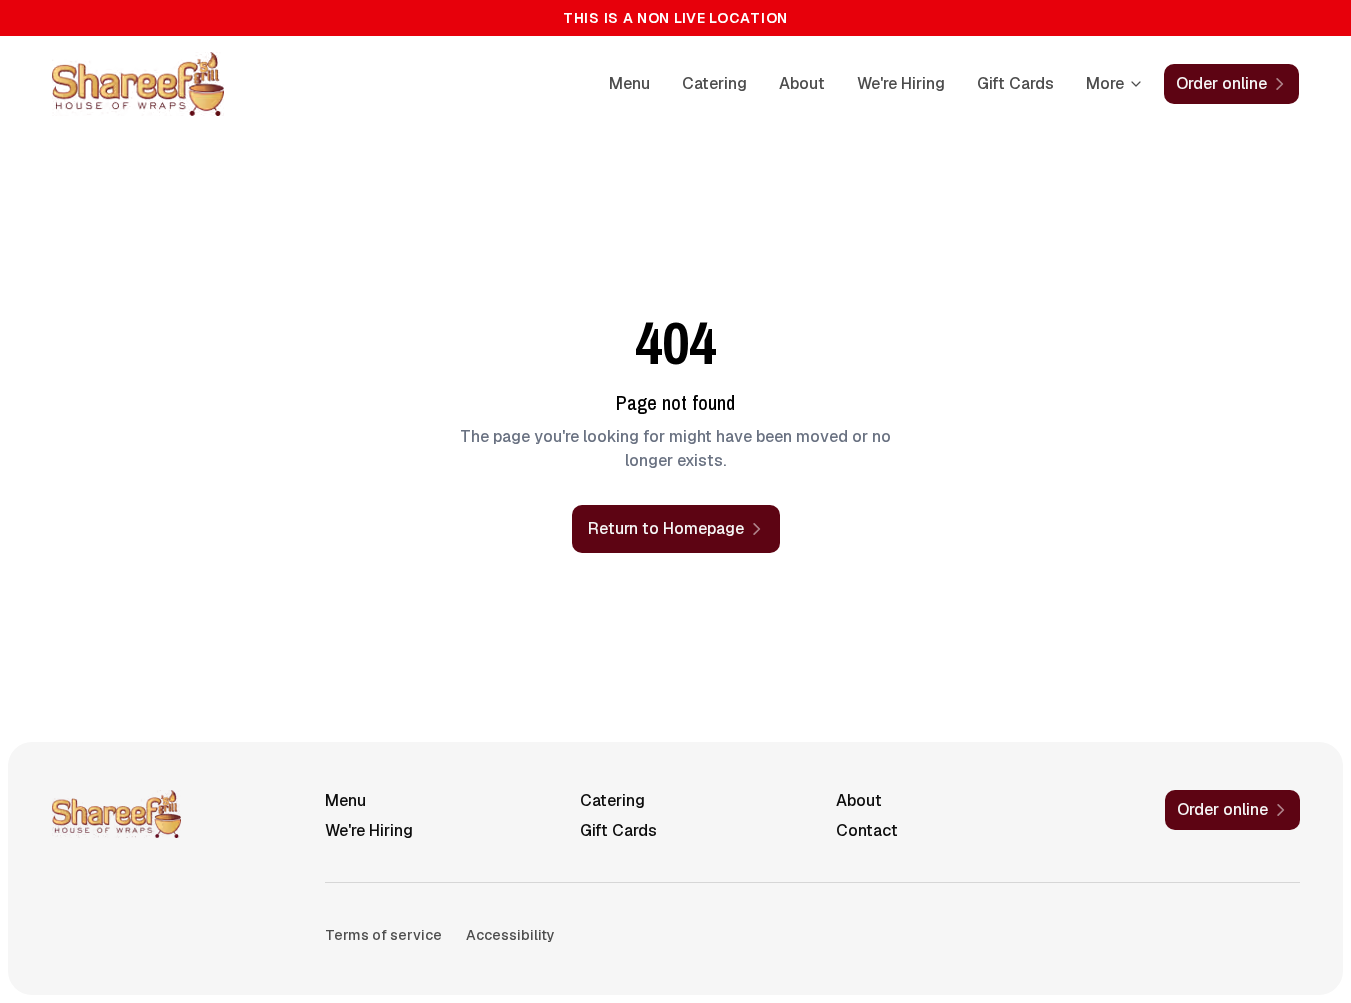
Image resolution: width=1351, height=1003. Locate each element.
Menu (629, 83)
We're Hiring (901, 83)
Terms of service (383, 935)
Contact (867, 830)
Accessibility (510, 935)
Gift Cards (1015, 83)
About (802, 83)
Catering (714, 83)
